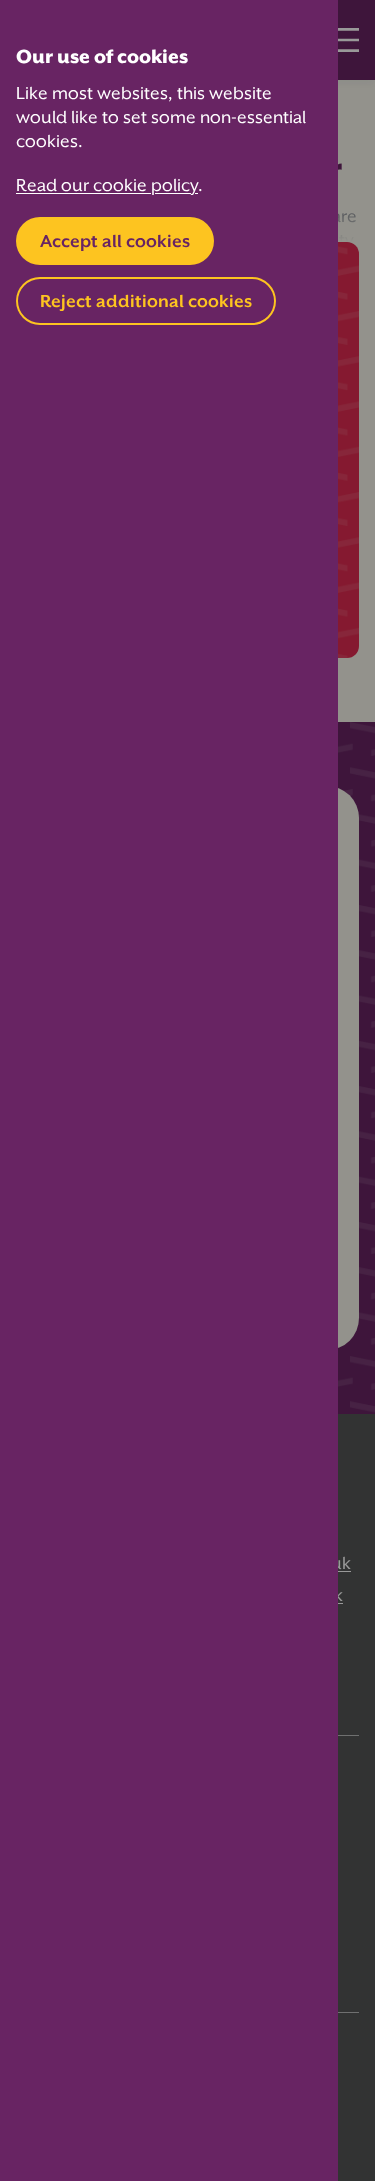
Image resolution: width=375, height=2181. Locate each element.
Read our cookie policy (107, 185)
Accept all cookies (115, 241)
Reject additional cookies (146, 301)
